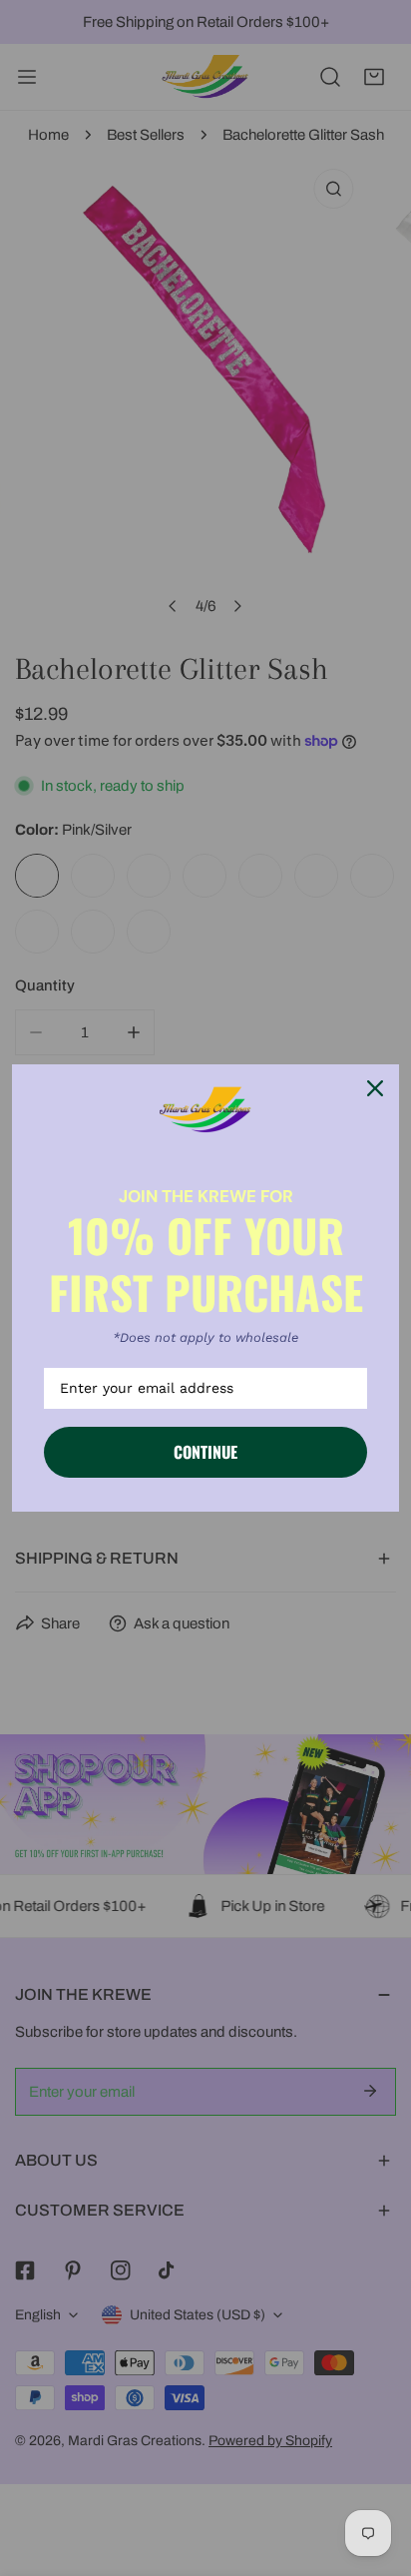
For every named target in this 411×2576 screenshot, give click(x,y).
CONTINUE (205, 1452)
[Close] (375, 1088)
